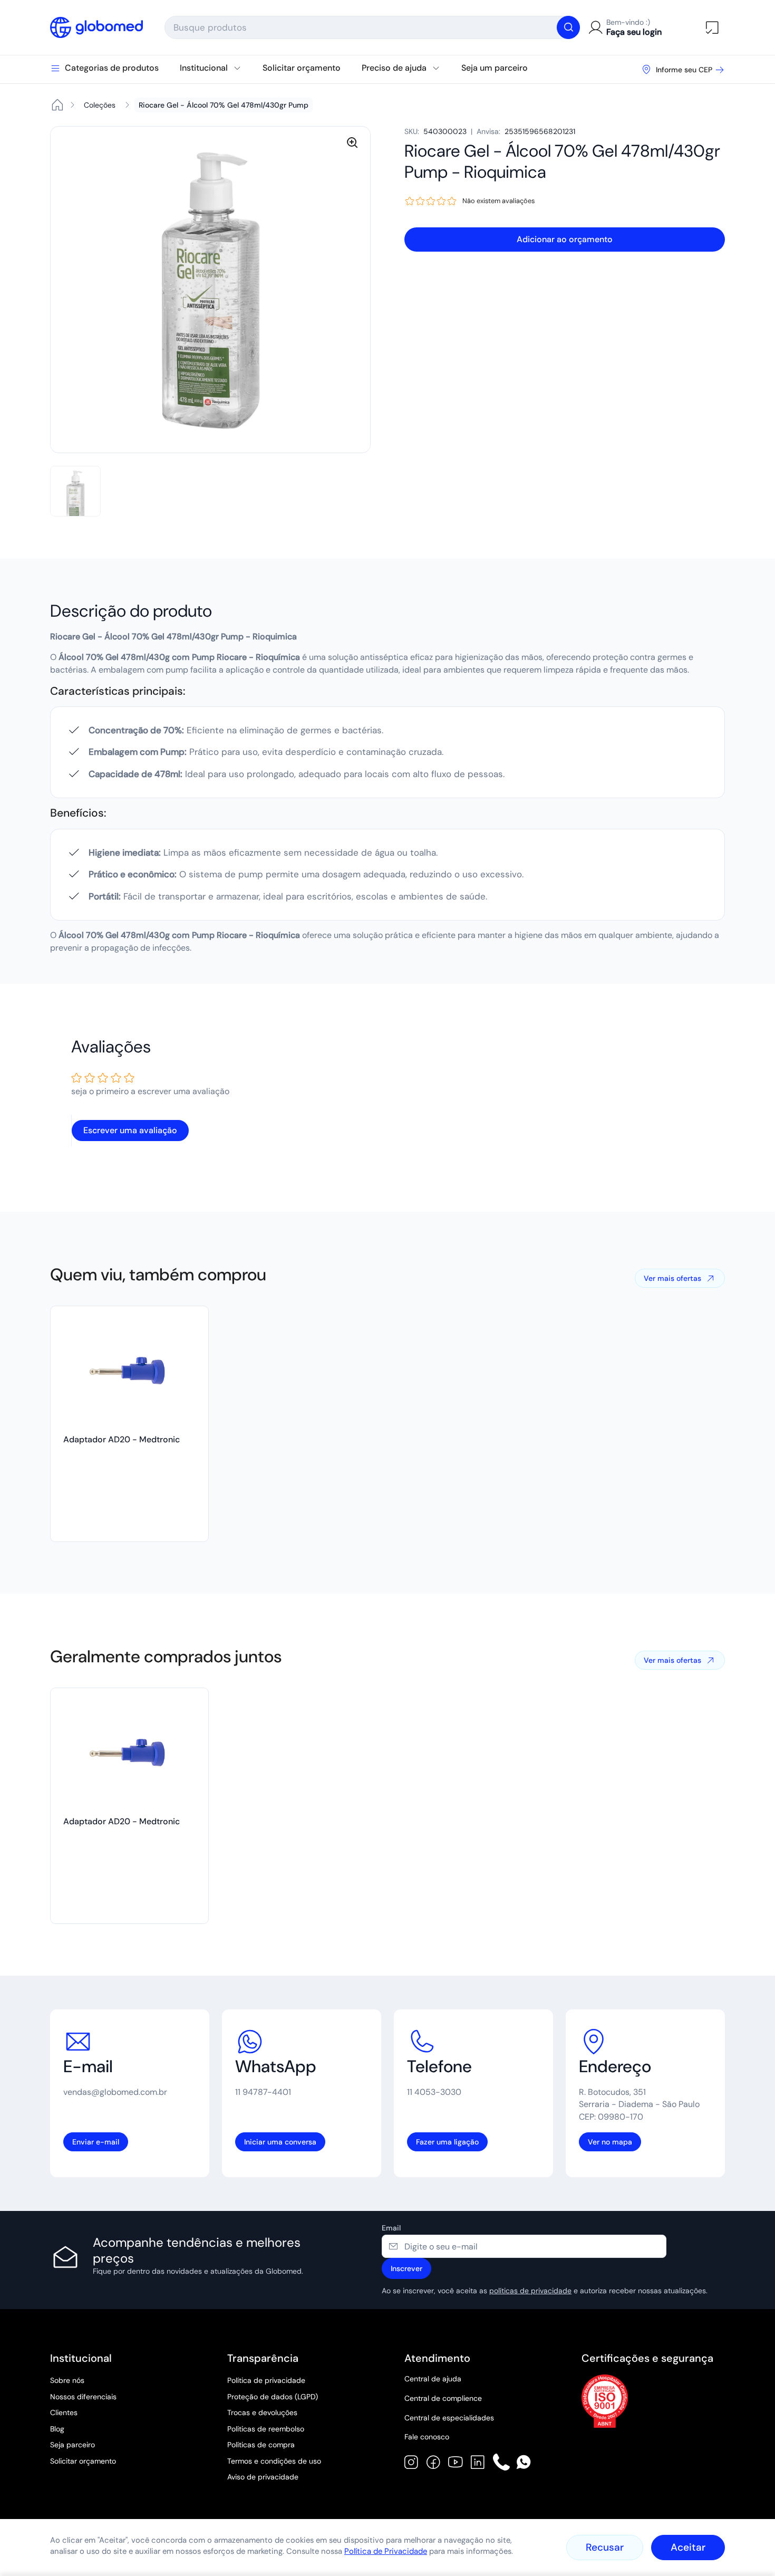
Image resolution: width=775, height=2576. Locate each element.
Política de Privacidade (386, 2551)
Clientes (64, 2412)
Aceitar (688, 2547)
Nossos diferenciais (83, 2397)
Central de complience (443, 2398)
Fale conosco (427, 2437)
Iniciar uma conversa (280, 2142)
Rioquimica (505, 172)
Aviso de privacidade (263, 2477)
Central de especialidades (449, 2418)
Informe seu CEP (684, 70)
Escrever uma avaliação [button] (130, 1130)
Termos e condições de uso (274, 2461)
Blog (57, 2429)
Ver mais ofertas (672, 1278)
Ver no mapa (610, 2142)
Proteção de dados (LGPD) (273, 2397)
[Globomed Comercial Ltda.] (97, 27)
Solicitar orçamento (83, 2461)
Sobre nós (67, 2380)
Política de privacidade (266, 2380)
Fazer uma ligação (447, 2142)
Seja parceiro (72, 2445)
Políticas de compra (261, 2445)
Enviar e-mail (96, 2142)
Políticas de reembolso (266, 2429)
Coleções (100, 105)
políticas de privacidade (530, 2291)
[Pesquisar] (568, 27)
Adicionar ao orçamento (565, 239)
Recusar (605, 2547)
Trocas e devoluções (262, 2412)
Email (391, 2228)
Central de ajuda (433, 2379)
